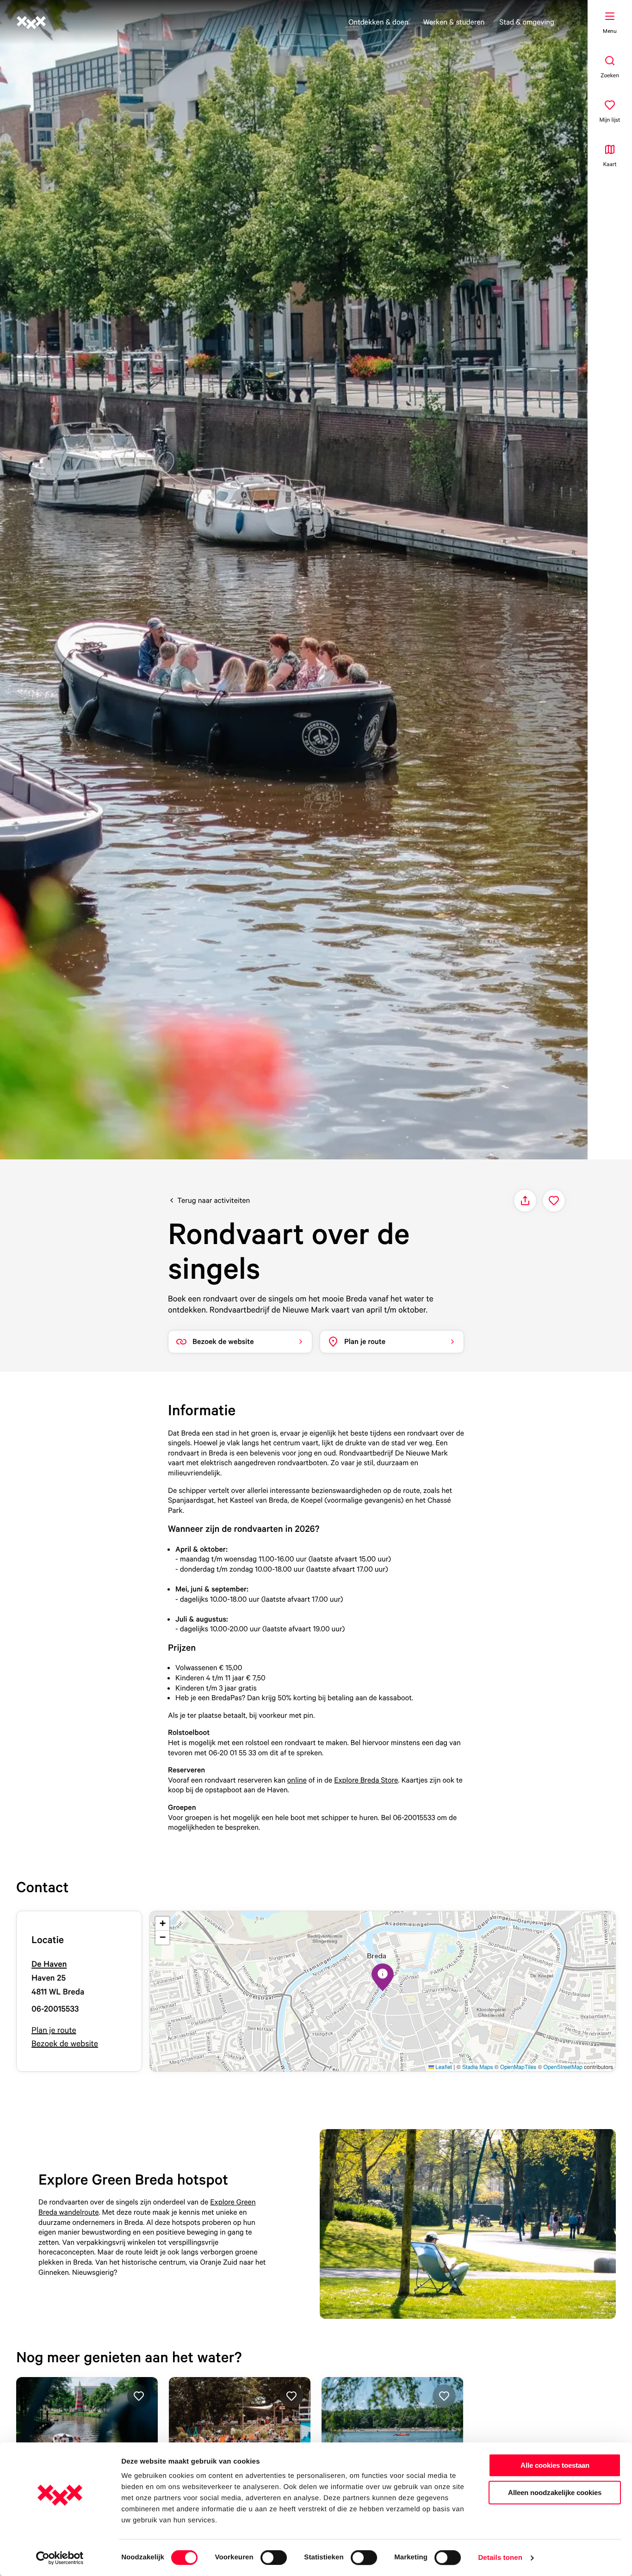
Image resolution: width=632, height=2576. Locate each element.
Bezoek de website (65, 2044)
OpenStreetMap (563, 2067)
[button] (383, 1977)
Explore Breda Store (366, 1780)
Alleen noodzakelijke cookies (555, 2492)
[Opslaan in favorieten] (554, 1201)
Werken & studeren (454, 22)
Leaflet (443, 2067)
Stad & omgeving (527, 22)
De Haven (49, 1964)
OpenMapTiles (518, 2067)
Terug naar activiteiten (214, 1200)
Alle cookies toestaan (555, 2465)
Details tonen (500, 2558)
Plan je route (54, 2030)
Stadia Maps (478, 2067)
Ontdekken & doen (378, 22)
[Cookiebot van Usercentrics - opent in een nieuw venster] (60, 2558)
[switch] (274, 2557)
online (297, 1780)
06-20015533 (55, 2009)
